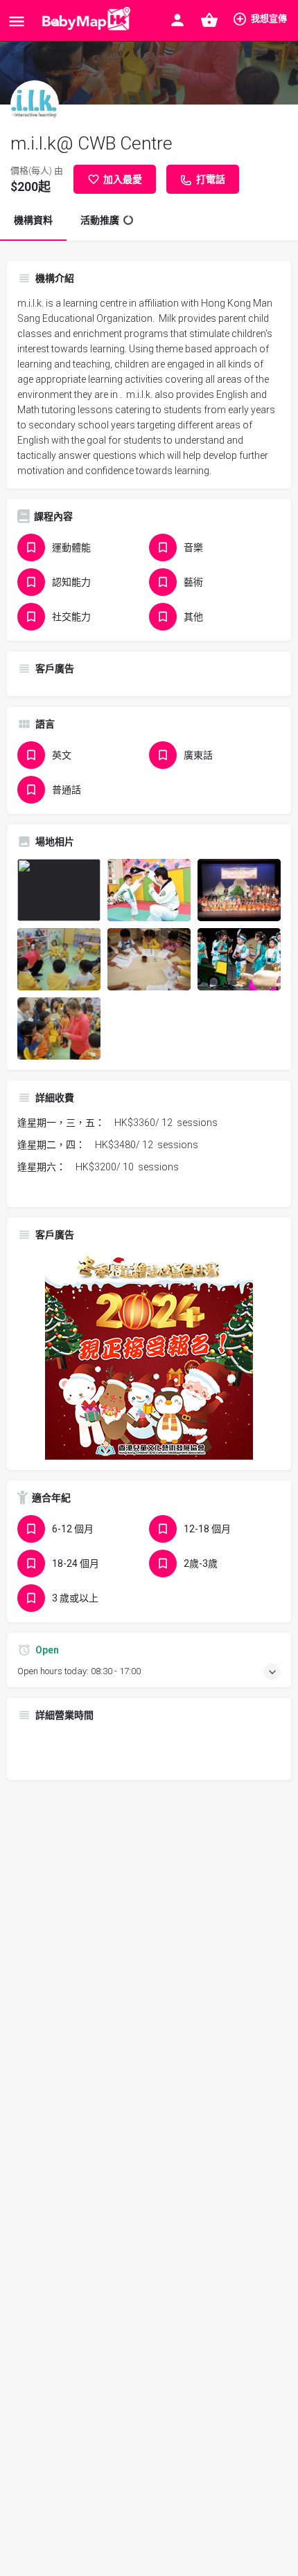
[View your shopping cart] (209, 20)
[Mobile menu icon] (17, 21)
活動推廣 (100, 220)
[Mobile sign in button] (177, 20)
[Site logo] (84, 21)
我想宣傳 (269, 18)
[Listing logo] (35, 105)
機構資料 (33, 220)
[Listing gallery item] (59, 890)
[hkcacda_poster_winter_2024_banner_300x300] (149, 1355)
